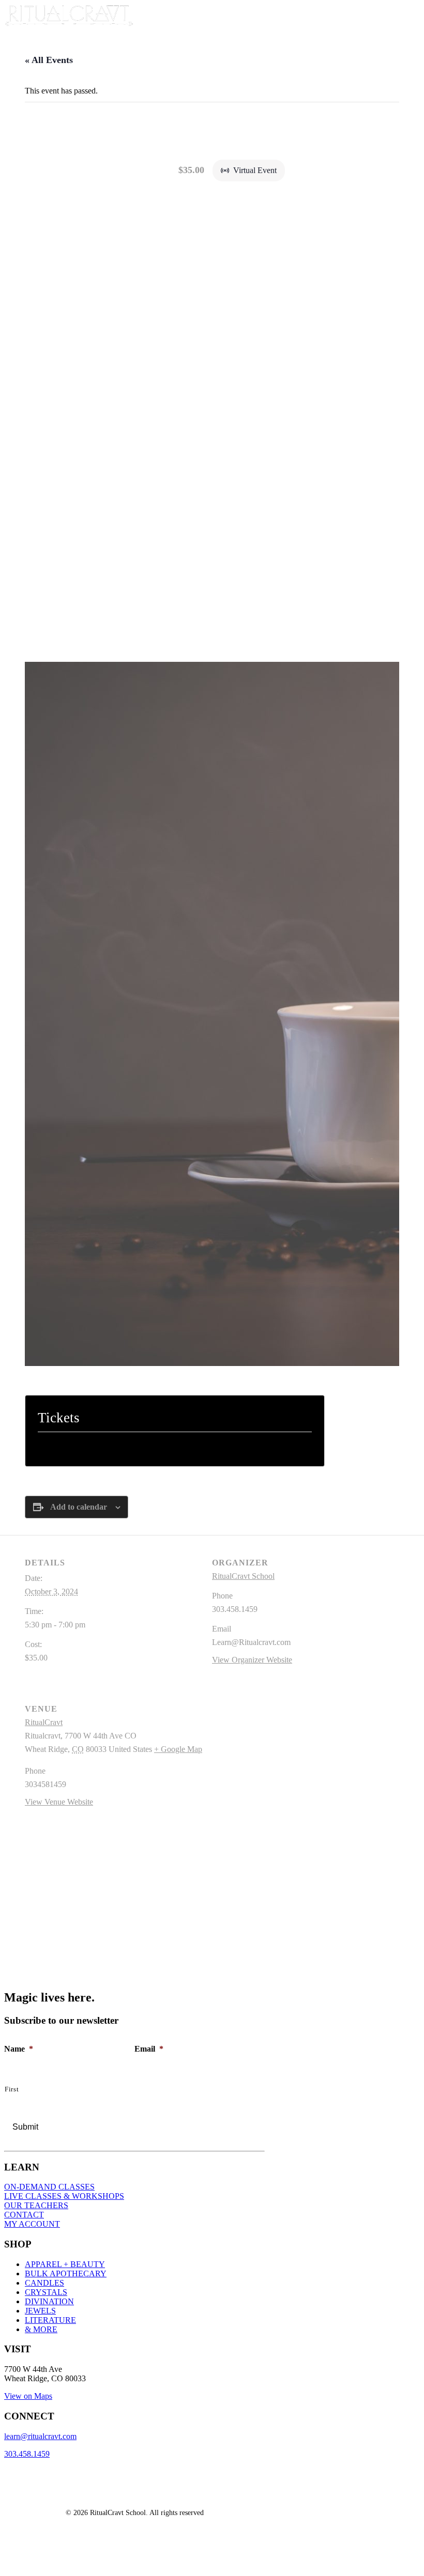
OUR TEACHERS (36, 2205)
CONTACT (24, 2215)
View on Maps (28, 2396)
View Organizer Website (252, 1660)
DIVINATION (49, 2301)
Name (19, 2049)
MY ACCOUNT (32, 2224)
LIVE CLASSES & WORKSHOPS (64, 2196)
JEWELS (40, 2311)
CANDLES (44, 2283)
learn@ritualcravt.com (40, 2436)
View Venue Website (59, 1802)
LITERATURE (50, 2320)
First (12, 2089)
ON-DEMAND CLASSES (49, 2187)
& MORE (41, 2329)
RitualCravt (44, 1722)
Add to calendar (79, 1507)
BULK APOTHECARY (66, 2274)
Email (149, 2049)
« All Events (49, 60)
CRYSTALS (46, 2292)
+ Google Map (178, 1749)
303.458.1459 (27, 2454)
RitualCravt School (243, 1576)
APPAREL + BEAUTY (65, 2264)
